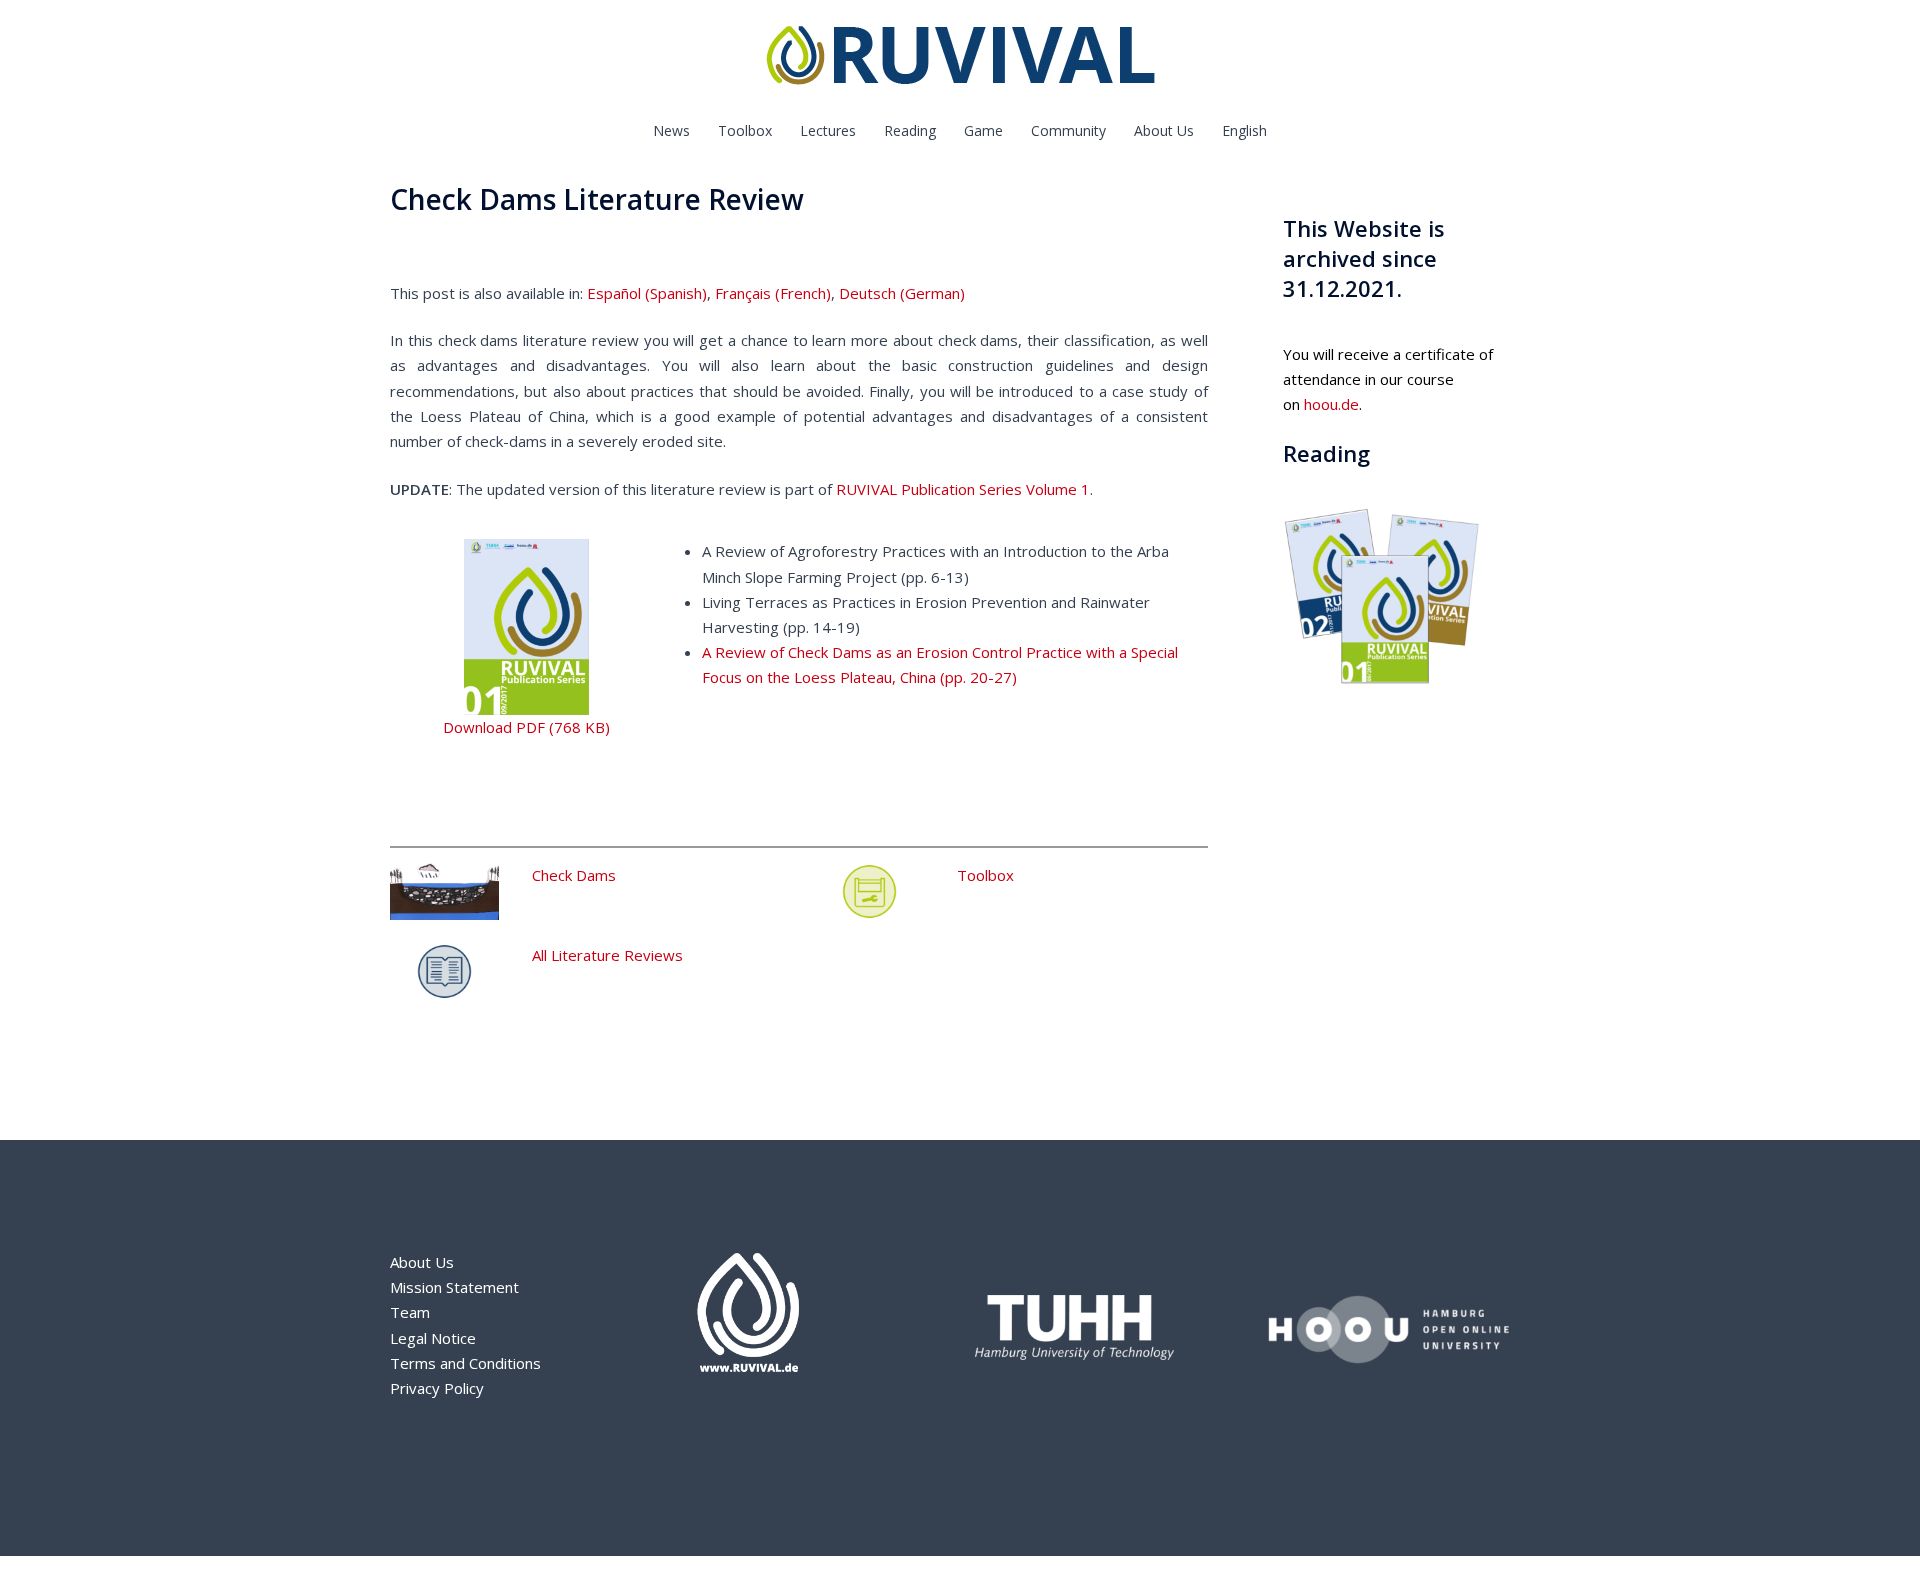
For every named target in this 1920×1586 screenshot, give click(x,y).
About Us (1164, 130)
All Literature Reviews (607, 955)
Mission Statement (454, 1287)
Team (410, 1312)
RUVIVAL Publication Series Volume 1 (963, 489)
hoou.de (1331, 404)
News (671, 130)
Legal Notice (433, 1338)
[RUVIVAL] (960, 60)
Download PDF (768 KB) (526, 727)
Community (1068, 130)
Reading (910, 130)
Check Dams (574, 875)
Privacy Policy (437, 1388)
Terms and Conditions (465, 1363)
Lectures (828, 130)
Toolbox (745, 130)
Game (983, 130)
